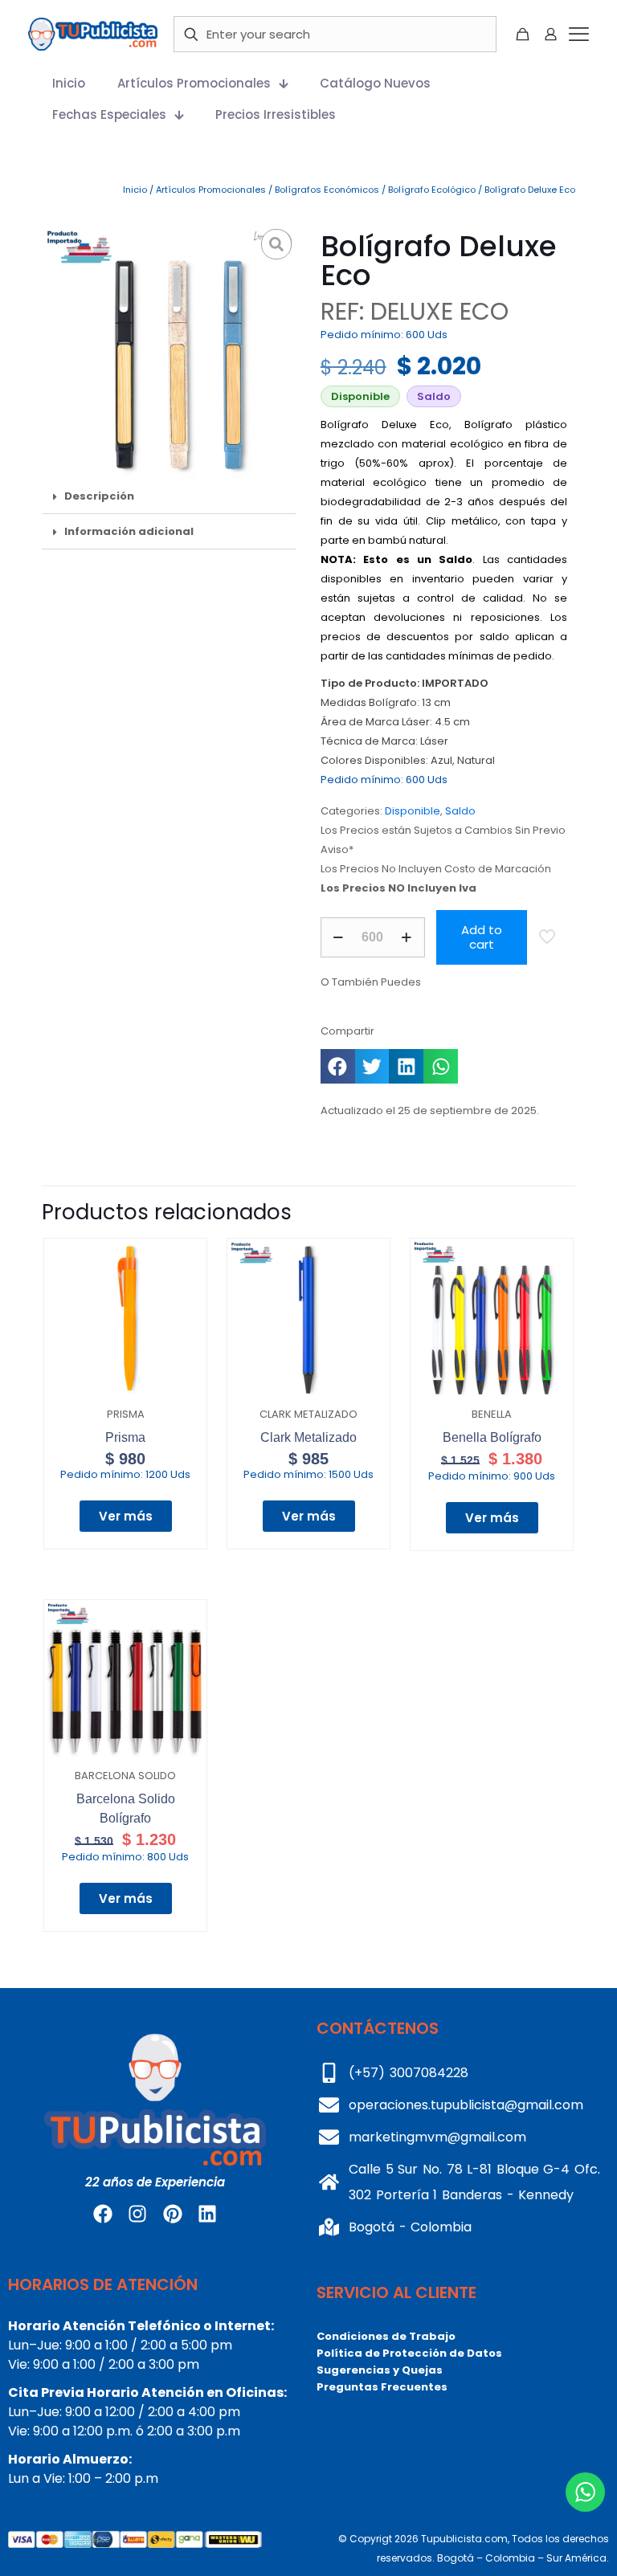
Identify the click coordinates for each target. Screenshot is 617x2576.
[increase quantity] (407, 937)
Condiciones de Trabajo (386, 2336)
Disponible (413, 811)
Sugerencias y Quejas (380, 2370)
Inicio (135, 190)
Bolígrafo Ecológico (432, 190)
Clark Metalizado (308, 1437)
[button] (169, 496)
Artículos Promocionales (211, 190)
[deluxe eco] (169, 351)
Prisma (125, 1437)
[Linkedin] (207, 2214)
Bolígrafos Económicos (327, 190)
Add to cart (482, 937)
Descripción (99, 496)
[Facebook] (103, 2214)
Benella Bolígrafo (492, 1437)
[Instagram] (137, 2214)
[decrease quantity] (339, 937)
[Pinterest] (173, 2214)
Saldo (460, 811)
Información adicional (129, 531)
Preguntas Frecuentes (382, 2387)
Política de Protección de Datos (409, 2353)
